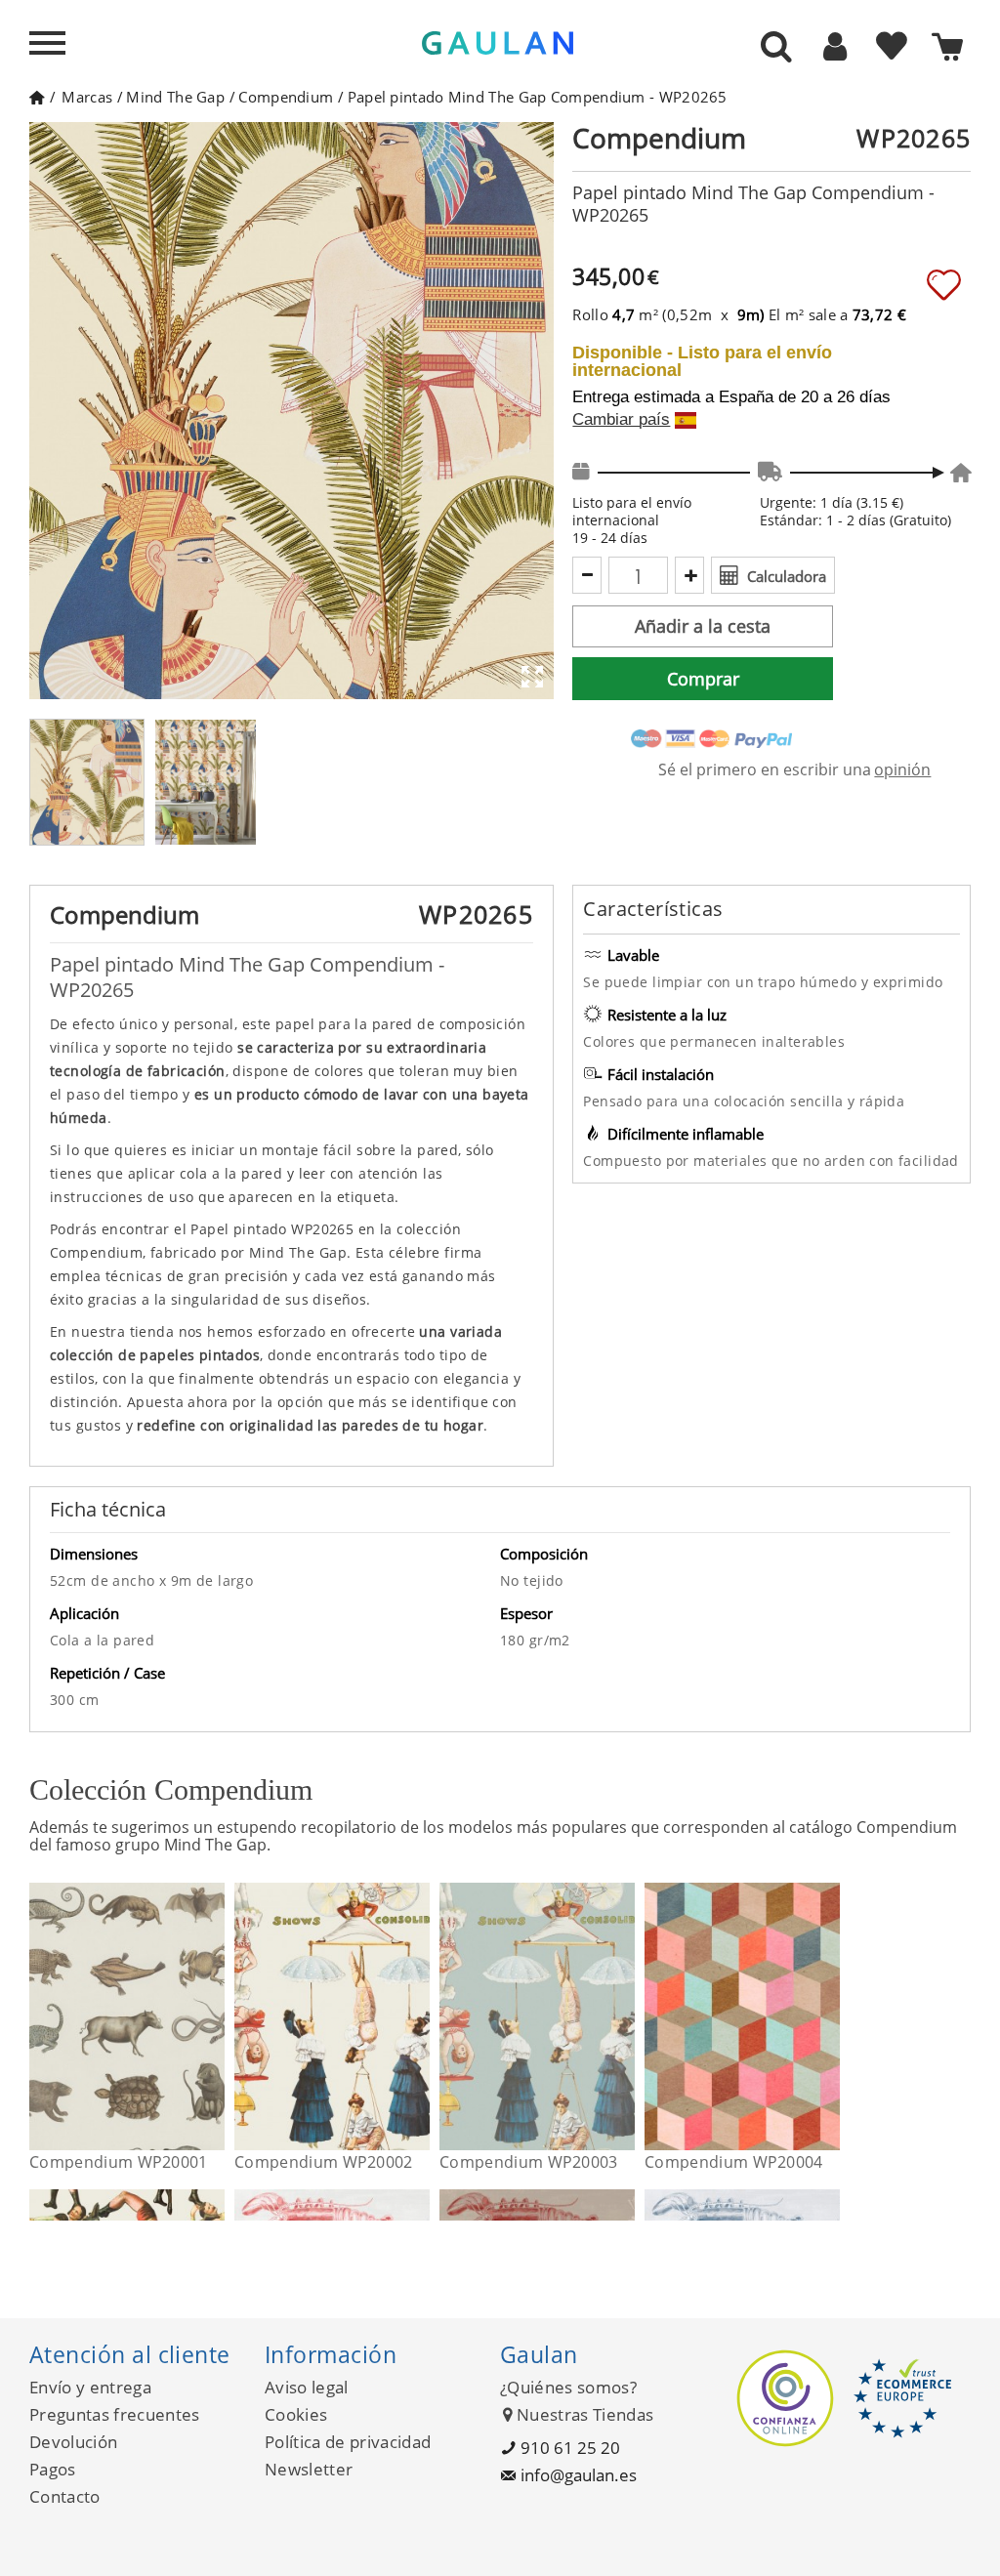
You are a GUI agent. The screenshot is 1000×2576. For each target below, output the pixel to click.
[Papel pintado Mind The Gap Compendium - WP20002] (417, 2016)
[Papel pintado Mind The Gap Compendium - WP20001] (212, 2016)
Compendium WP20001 (119, 2162)
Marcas (87, 97)
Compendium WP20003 (529, 2162)
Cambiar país (621, 420)
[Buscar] (776, 48)
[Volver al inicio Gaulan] (37, 97)
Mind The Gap (175, 97)
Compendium (286, 97)
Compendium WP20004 (734, 2162)
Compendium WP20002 (324, 2162)
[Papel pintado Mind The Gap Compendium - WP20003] (623, 2016)
